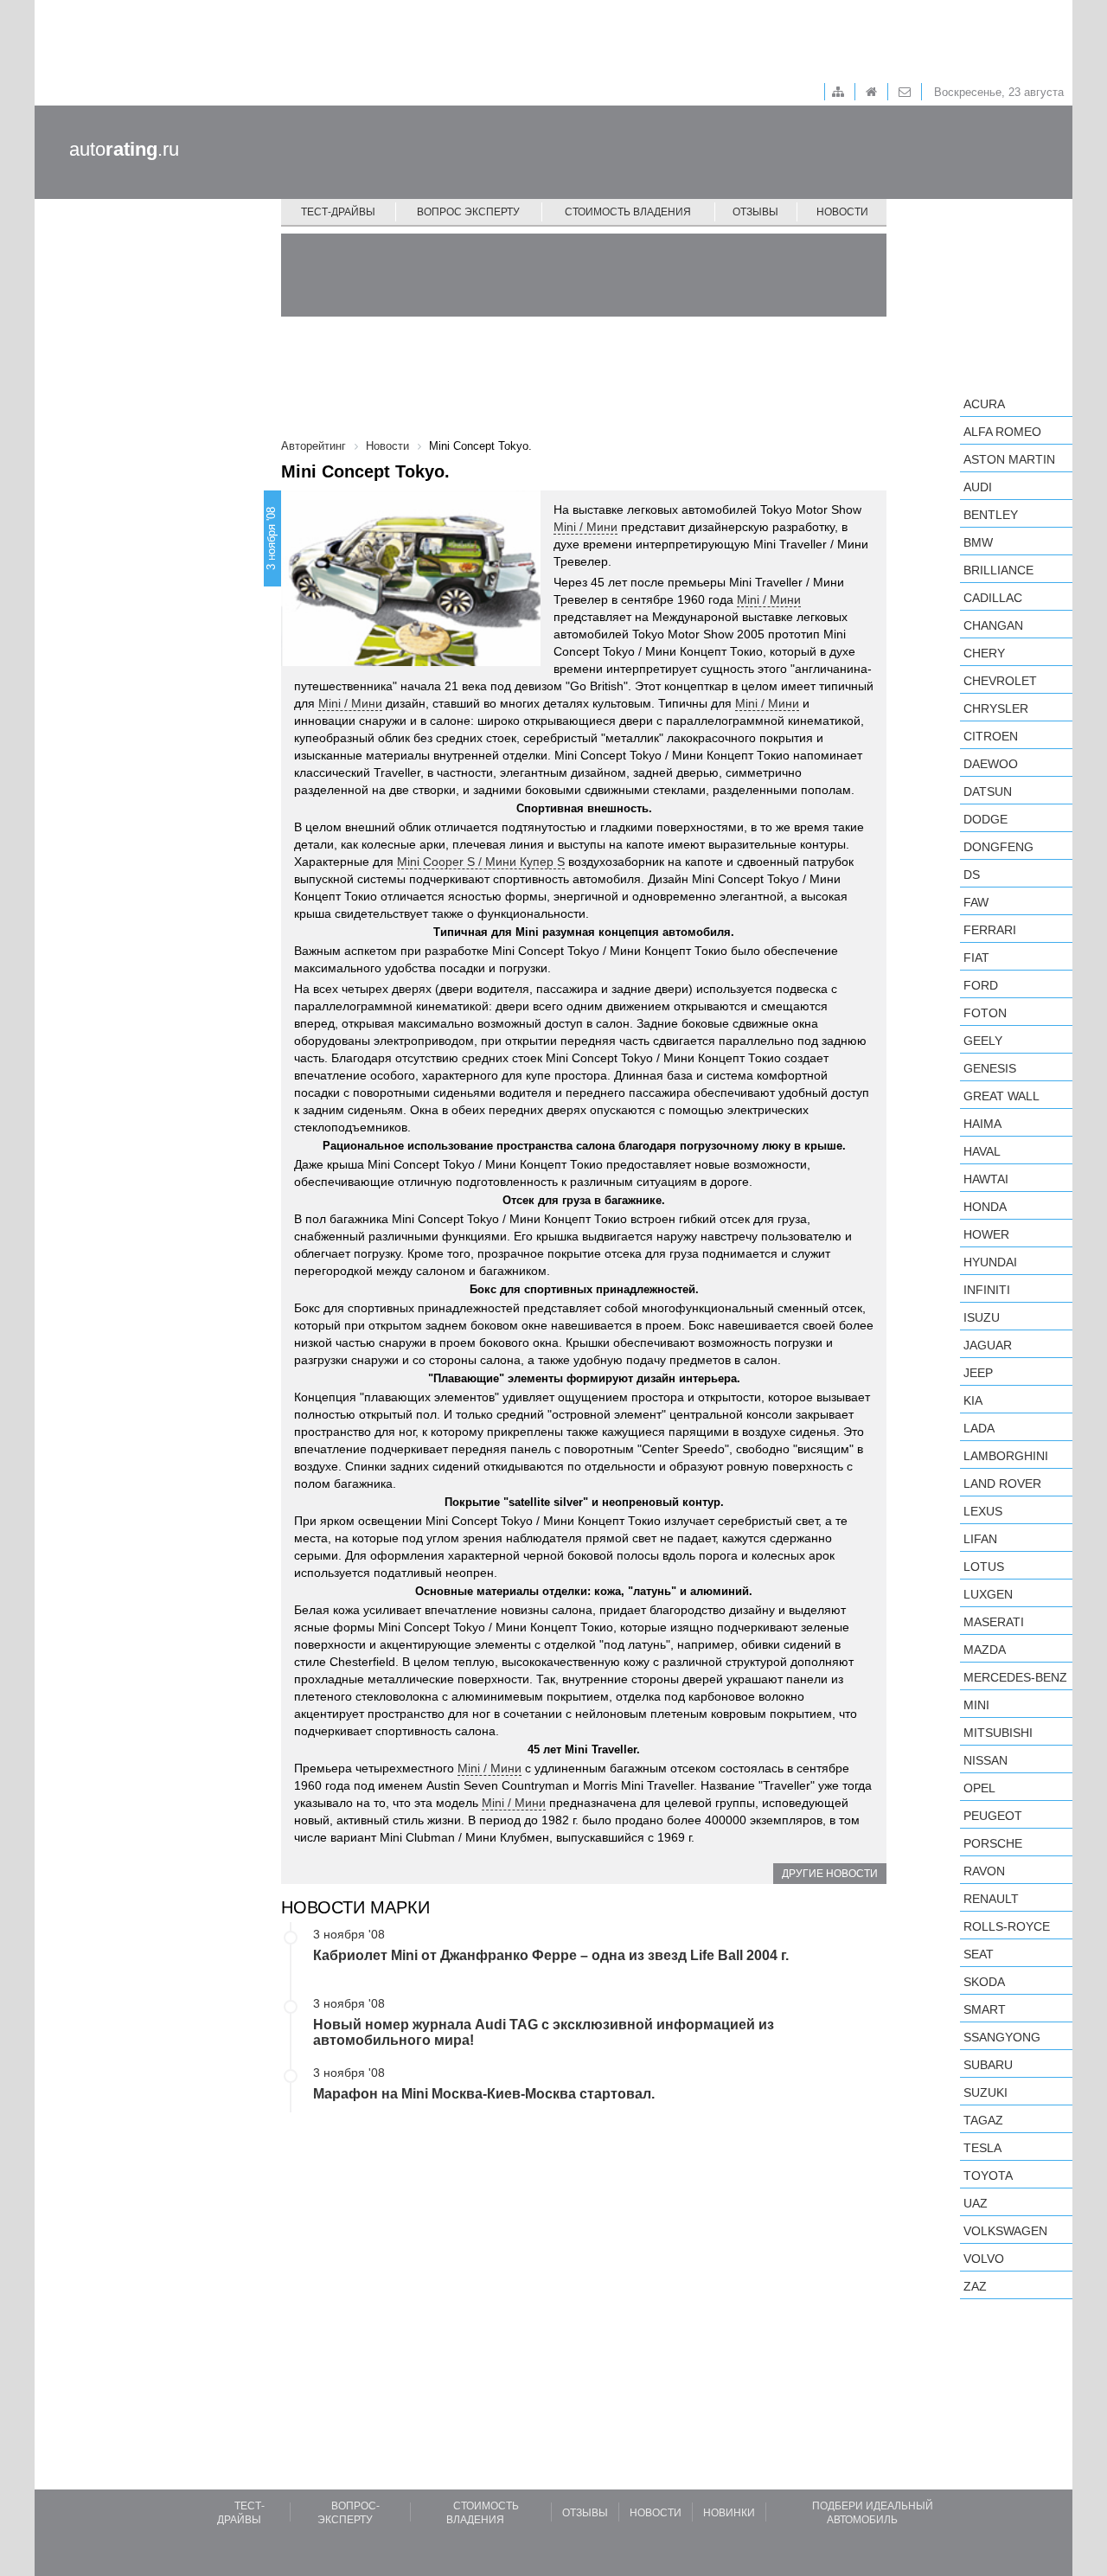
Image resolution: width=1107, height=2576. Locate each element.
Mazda (985, 1650)
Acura (984, 404)
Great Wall (1001, 1096)
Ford (981, 985)
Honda (985, 1207)
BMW (978, 542)
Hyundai (990, 1262)
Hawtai (986, 1179)
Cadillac (993, 598)
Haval (982, 1151)
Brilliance (998, 570)
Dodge (985, 819)
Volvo (984, 2259)
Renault (991, 1899)
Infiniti (987, 1290)
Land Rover (1002, 1483)
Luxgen (988, 1594)
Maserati (994, 1622)
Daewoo (991, 764)
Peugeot (993, 1816)
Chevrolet (1000, 681)
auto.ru (124, 149)
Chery (984, 653)
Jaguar (988, 1345)
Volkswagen (1005, 2231)
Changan (993, 625)
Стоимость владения (628, 212)
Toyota (988, 2176)
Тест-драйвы (338, 212)
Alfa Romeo (1002, 432)
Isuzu (982, 1317)
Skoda (984, 1982)
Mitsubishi (998, 1733)
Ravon (984, 1871)
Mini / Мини (585, 527)
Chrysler (996, 708)
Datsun (988, 791)
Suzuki (985, 2092)
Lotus (984, 1567)
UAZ (976, 2203)
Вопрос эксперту (468, 212)
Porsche (993, 1843)
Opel (979, 1788)
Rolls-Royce (1007, 1926)
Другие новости (830, 1874)
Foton (985, 1013)
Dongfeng (998, 847)
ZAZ (975, 2286)
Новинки (729, 2513)
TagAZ (983, 2120)
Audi (978, 487)
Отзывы (755, 212)
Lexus (983, 1511)
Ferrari (990, 930)
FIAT (976, 958)
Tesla (982, 2148)
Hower (986, 1234)
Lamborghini (1006, 1456)
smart (985, 2009)
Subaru (988, 2065)
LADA (979, 1428)
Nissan (985, 1760)
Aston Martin (1009, 459)
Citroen (991, 736)
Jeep (978, 1373)
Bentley (991, 515)
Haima (982, 1124)
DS (972, 875)
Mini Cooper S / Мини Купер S (481, 862)
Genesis (990, 1068)
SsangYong (1002, 2037)
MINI (976, 1705)
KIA (973, 1400)
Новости (842, 212)
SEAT (979, 1954)
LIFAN (980, 1539)
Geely (983, 1041)
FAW (976, 902)
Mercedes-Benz (1015, 1677)
